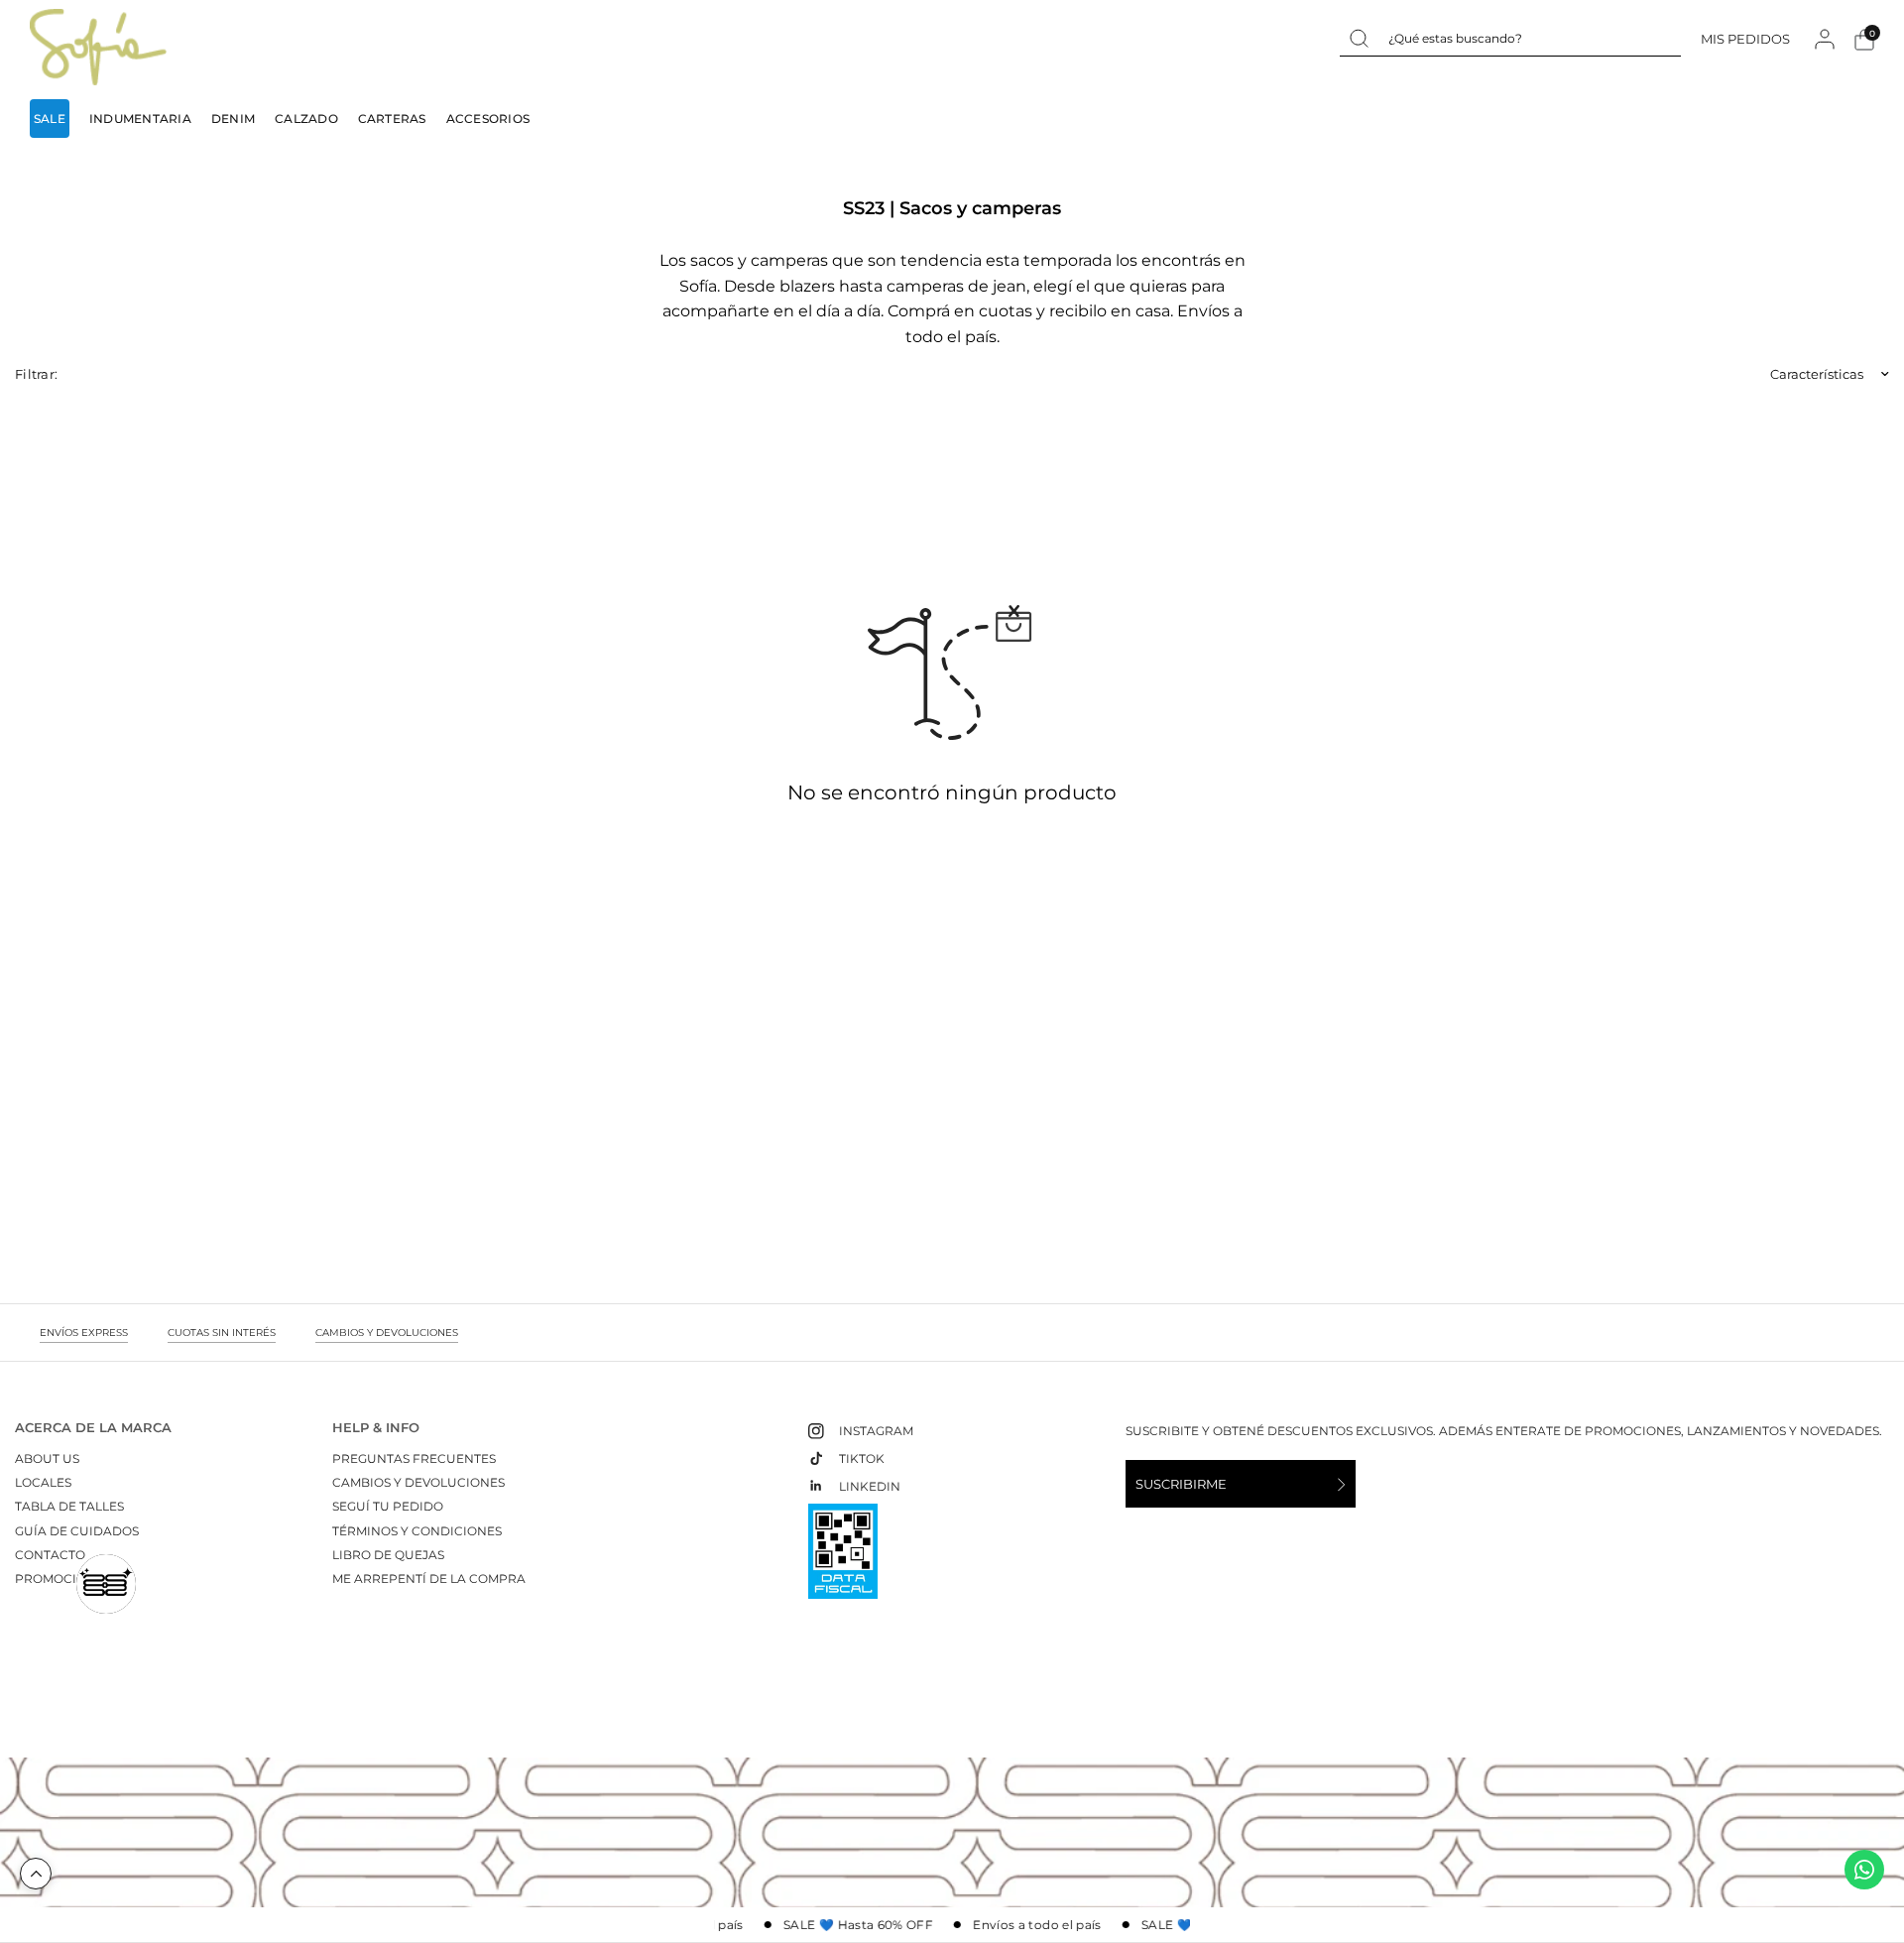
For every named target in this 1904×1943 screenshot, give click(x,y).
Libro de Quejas (388, 1555)
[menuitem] (55, 119)
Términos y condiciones (417, 1531)
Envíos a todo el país (1028, 1925)
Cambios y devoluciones (418, 1482)
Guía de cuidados (77, 1531)
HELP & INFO (376, 1428)
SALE (50, 119)
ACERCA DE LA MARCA (93, 1428)
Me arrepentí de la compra (429, 1579)
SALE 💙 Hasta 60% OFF (849, 1925)
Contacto (50, 1555)
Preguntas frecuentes (414, 1458)
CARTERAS (392, 119)
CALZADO (306, 119)
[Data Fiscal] (843, 1560)
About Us (47, 1458)
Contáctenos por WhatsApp (1864, 1870)
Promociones (63, 1579)
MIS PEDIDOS (1745, 38)
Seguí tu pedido (388, 1506)
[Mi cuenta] (1825, 39)
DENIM (233, 119)
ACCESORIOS (488, 119)
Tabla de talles (69, 1506)
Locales (43, 1482)
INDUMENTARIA (140, 119)
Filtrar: (36, 374)
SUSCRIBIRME (1181, 1484)
